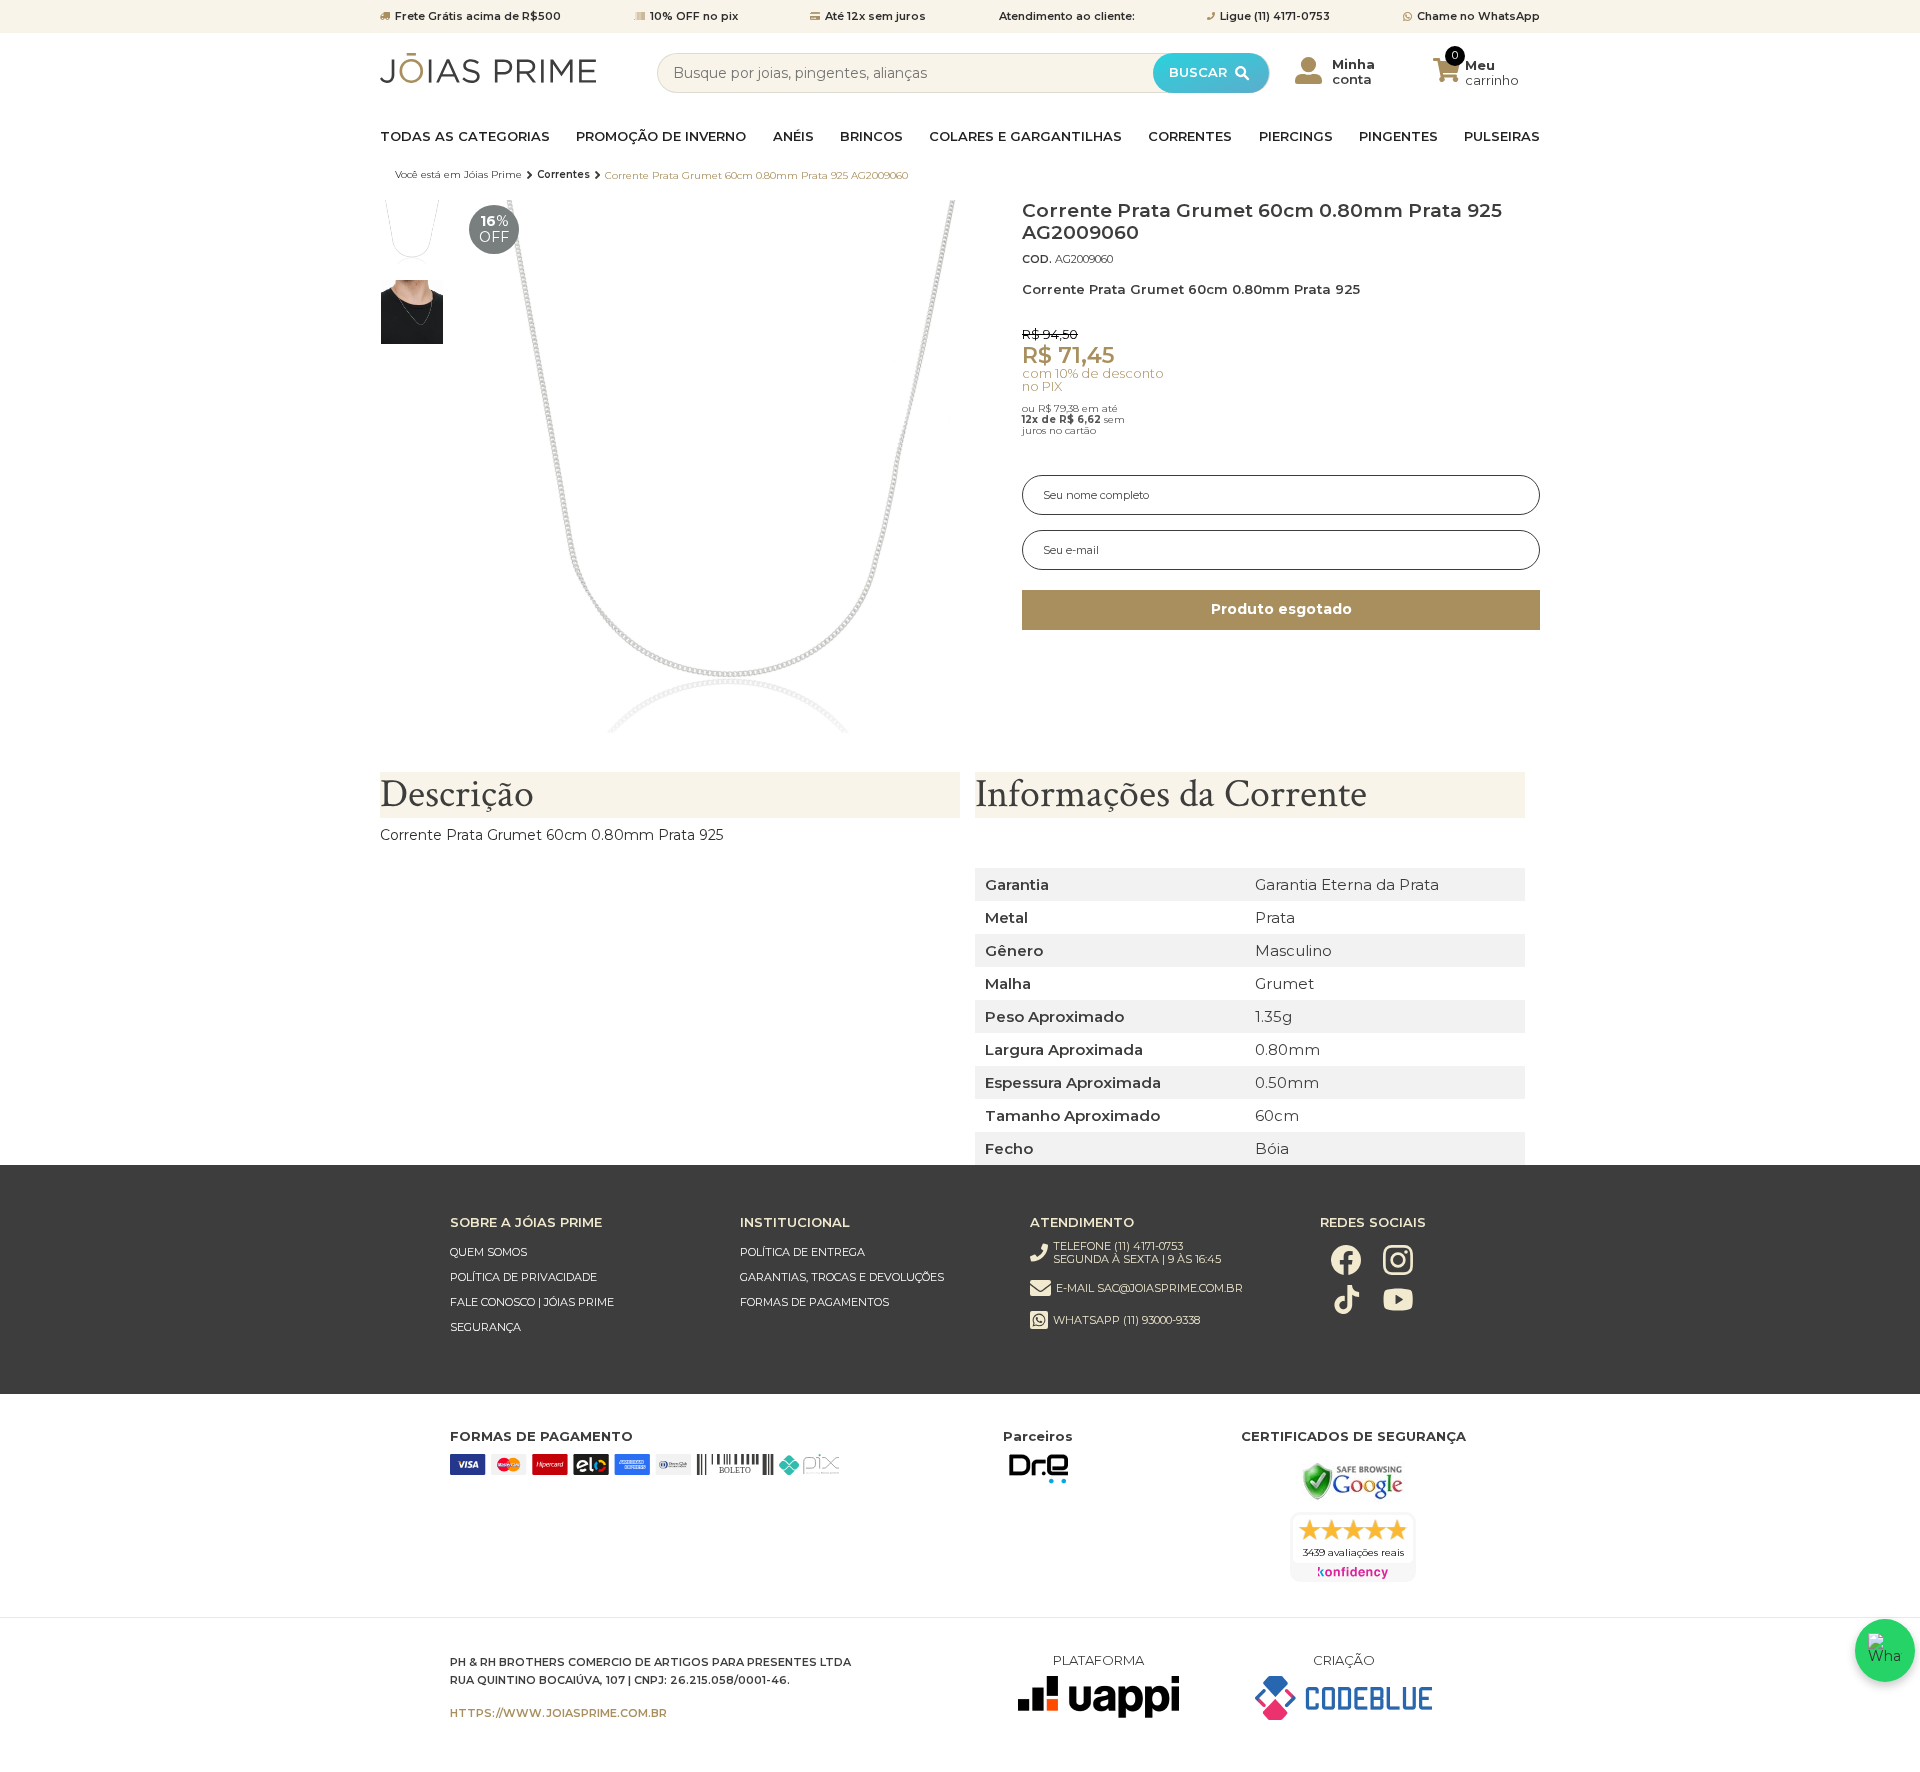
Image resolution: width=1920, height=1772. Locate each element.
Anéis (793, 136)
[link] (575, 1252)
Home (458, 175)
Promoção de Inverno (661, 136)
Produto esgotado (1281, 609)
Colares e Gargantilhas (1025, 136)
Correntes (1190, 136)
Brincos (871, 136)
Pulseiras (1502, 136)
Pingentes (1398, 136)
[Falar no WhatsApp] (1885, 1650)
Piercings (1296, 136)
